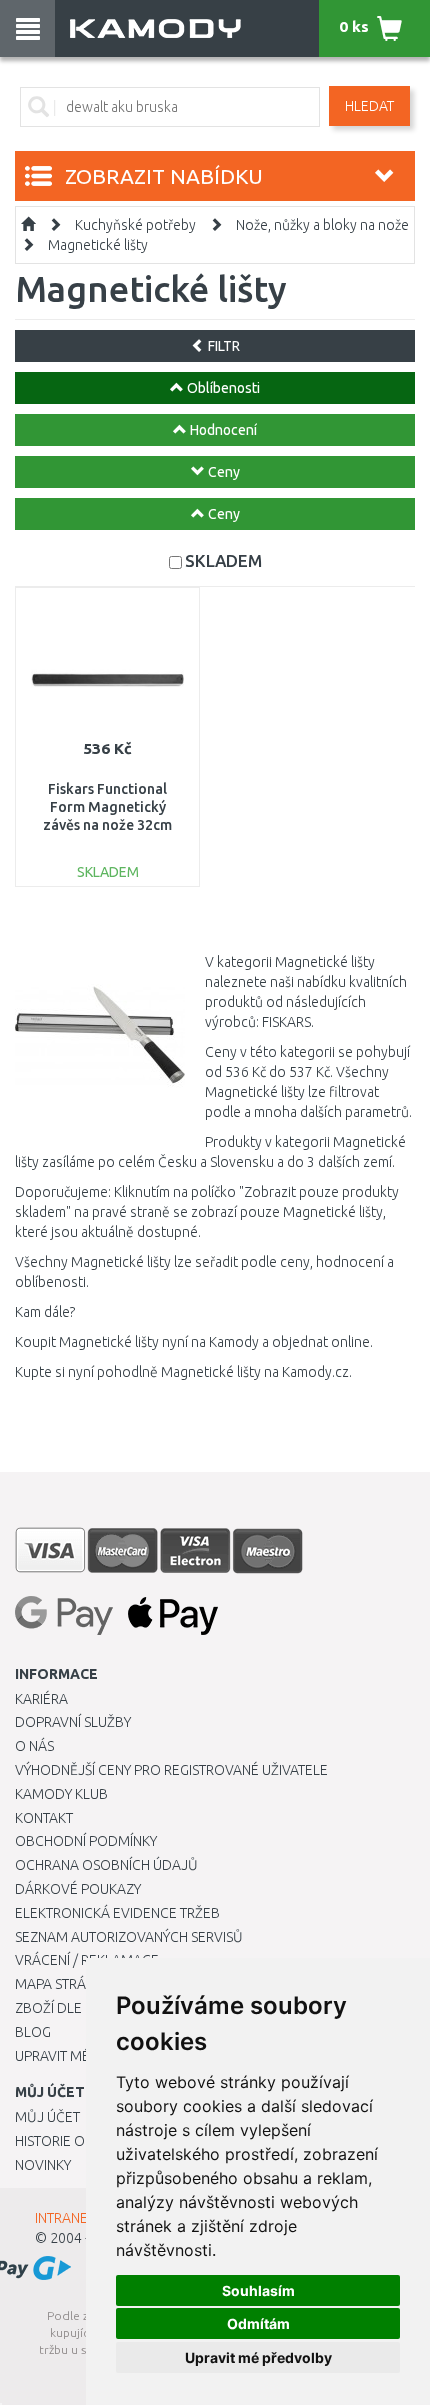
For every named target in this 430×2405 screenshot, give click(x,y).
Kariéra (41, 1699)
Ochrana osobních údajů (106, 1865)
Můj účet (47, 2117)
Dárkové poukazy (78, 1889)
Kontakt (44, 1818)
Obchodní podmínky (86, 1841)
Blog (33, 2032)
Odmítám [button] (258, 2323)
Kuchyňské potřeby (135, 225)
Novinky (43, 2165)
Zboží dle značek (75, 2008)
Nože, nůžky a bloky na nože (322, 225)
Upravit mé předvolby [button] (258, 2357)
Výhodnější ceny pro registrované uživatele (171, 1770)
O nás (34, 1746)
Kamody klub (61, 1794)
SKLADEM (223, 560)
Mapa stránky (62, 1984)
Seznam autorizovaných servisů (129, 1937)
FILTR (222, 346)
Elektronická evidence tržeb (117, 1913)
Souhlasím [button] (258, 2290)
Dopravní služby (73, 1722)
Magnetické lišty (98, 245)
